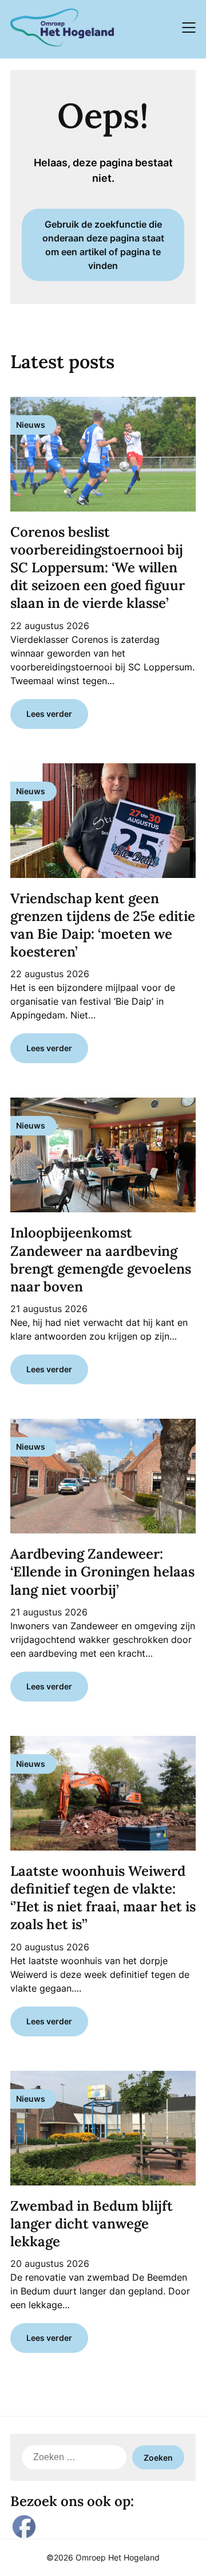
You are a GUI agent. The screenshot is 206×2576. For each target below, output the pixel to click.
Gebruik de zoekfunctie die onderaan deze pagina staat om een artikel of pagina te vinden (103, 245)
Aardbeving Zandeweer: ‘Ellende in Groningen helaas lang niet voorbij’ (102, 1572)
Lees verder (49, 714)
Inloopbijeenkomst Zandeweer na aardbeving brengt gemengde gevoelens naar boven (101, 1260)
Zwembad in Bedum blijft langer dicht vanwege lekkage (92, 2224)
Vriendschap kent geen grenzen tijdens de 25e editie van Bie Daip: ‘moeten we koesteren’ (103, 925)
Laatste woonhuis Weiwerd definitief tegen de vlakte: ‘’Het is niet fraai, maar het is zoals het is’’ (103, 1898)
